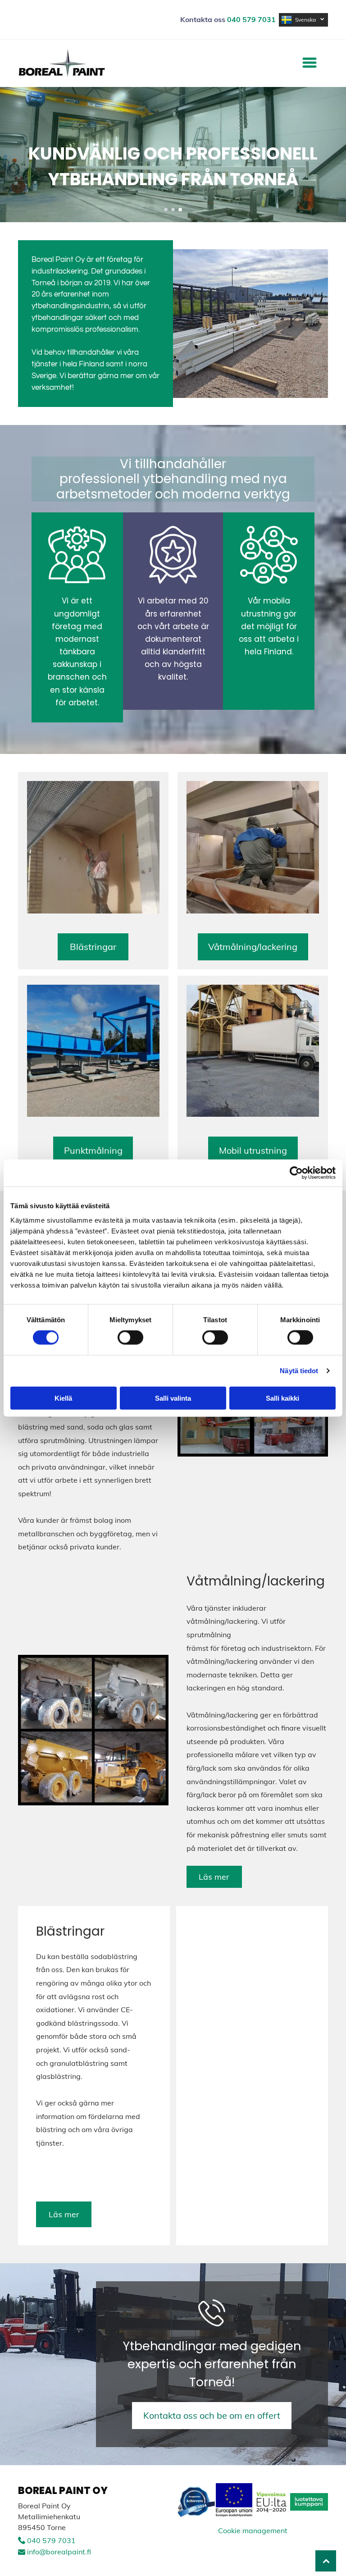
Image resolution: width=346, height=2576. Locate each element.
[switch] (130, 1338)
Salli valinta (173, 1398)
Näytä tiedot (299, 1371)
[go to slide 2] (173, 210)
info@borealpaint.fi (59, 2552)
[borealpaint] (93, 847)
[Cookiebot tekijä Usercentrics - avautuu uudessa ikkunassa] (296, 1173)
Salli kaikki (282, 1398)
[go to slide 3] (180, 210)
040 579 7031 (51, 2540)
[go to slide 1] (166, 210)
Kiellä (63, 1398)
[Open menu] (310, 63)
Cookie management (253, 2530)
